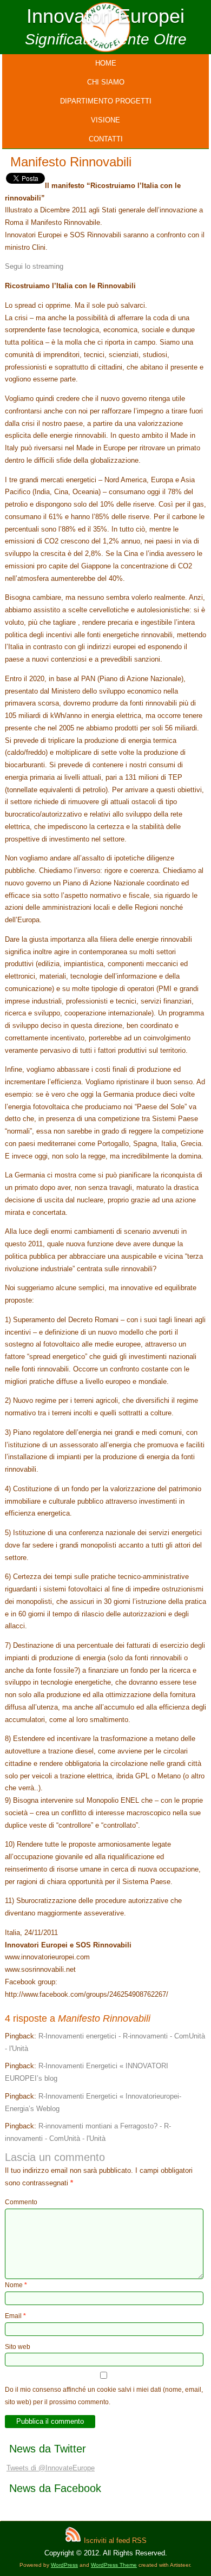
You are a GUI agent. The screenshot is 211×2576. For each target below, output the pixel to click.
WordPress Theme (114, 2565)
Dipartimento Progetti (106, 101)
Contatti (106, 139)
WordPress (64, 2565)
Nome (16, 2285)
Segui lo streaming (34, 266)
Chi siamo (106, 82)
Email (15, 2316)
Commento (21, 2202)
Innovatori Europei (105, 16)
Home (106, 63)
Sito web (18, 2347)
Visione (105, 120)
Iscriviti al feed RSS (114, 2541)
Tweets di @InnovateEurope (51, 2468)
